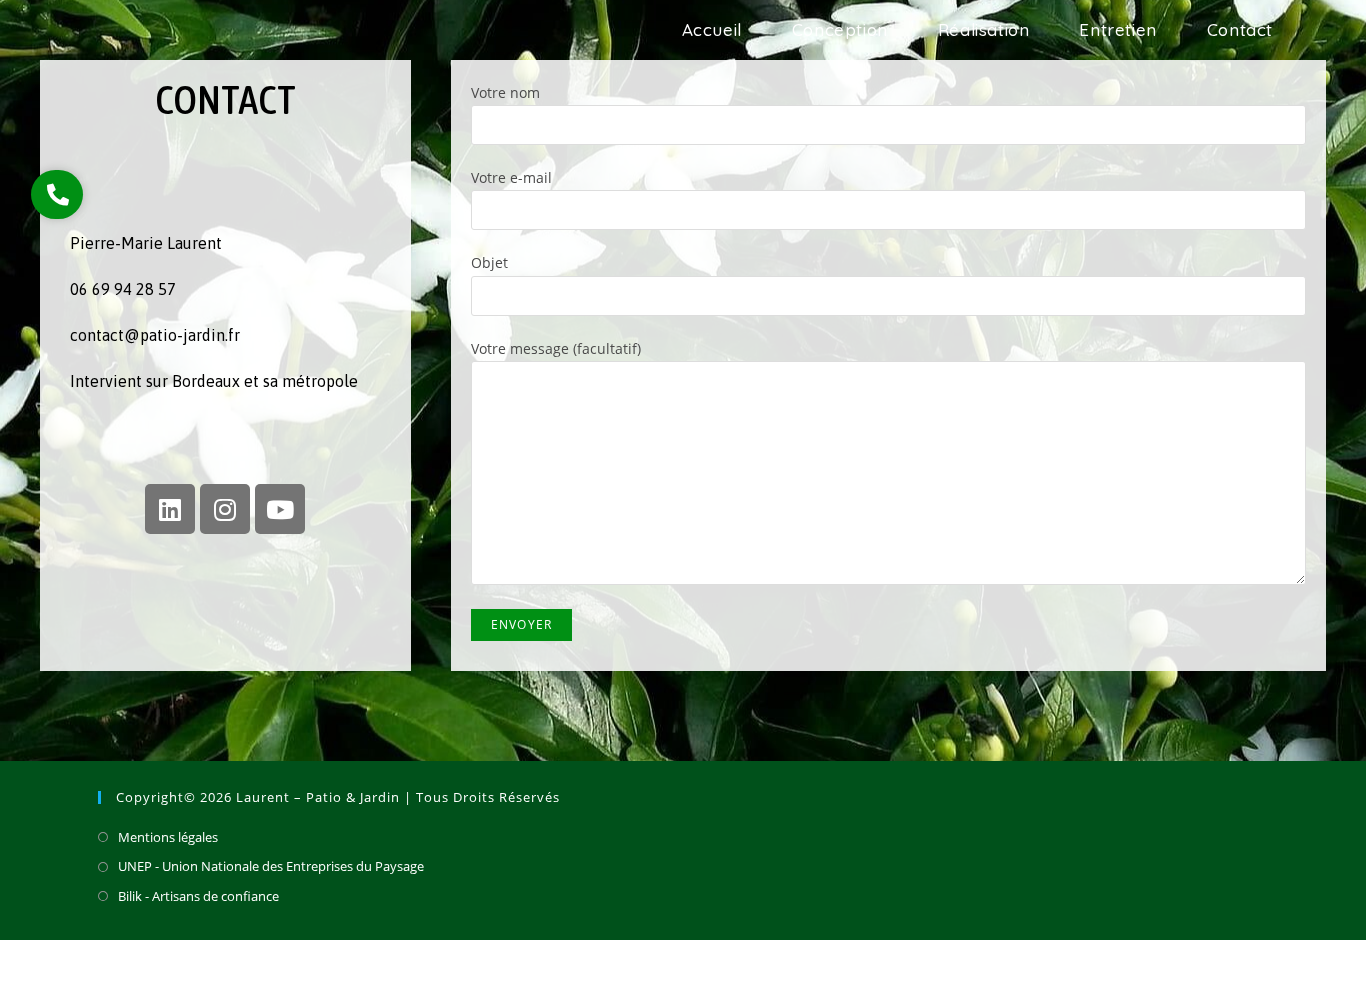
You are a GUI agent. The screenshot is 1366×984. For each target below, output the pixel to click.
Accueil (977, 960)
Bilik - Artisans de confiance (198, 896)
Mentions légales (168, 837)
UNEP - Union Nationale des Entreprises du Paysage (271, 866)
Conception (1045, 960)
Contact (1261, 960)
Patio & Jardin (158, 41)
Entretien (1197, 960)
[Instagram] (225, 509)
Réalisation (1124, 960)
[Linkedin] (170, 509)
